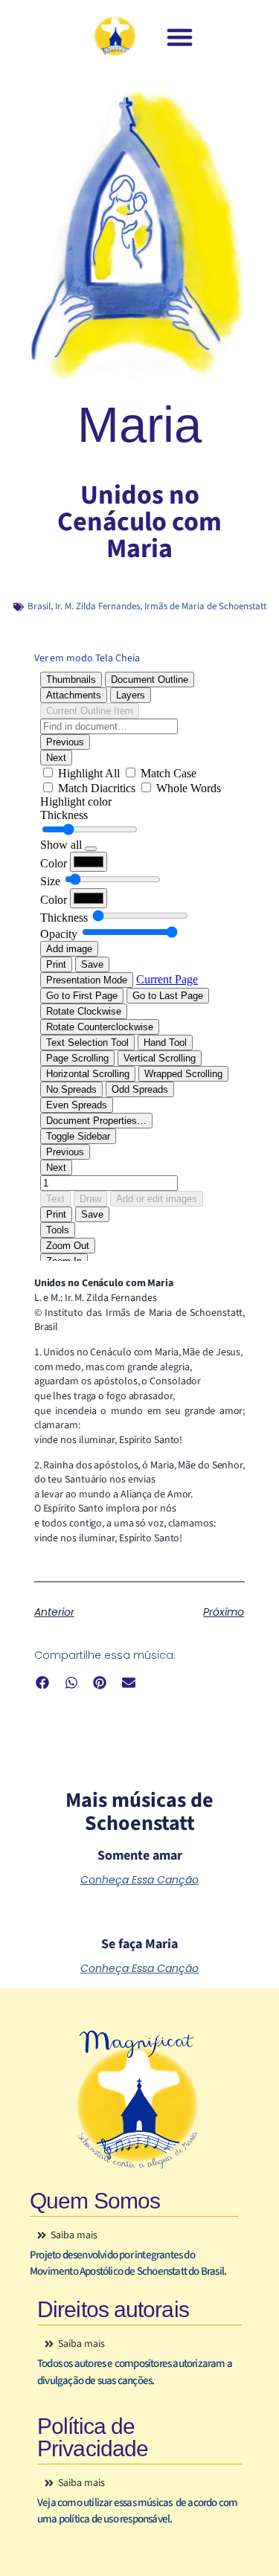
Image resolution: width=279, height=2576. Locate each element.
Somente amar (140, 1856)
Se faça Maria (139, 1944)
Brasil (39, 606)
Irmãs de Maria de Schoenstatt (205, 606)
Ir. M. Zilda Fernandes (97, 606)
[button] (179, 37)
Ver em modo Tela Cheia (87, 658)
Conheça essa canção (139, 1880)
